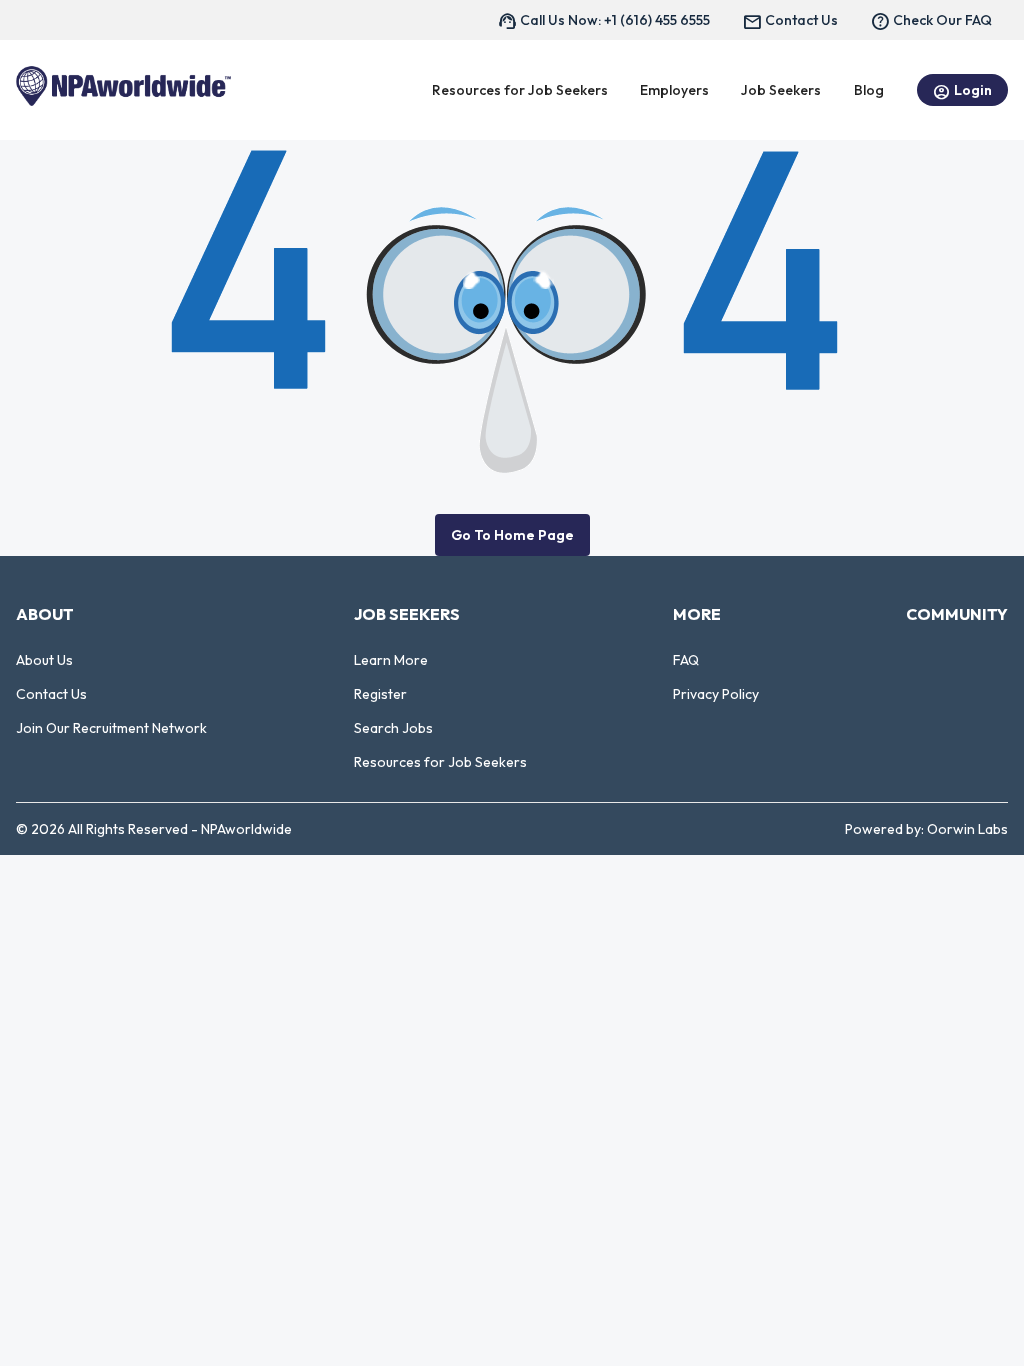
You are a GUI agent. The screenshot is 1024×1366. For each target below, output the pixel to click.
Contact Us (51, 694)
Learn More (391, 660)
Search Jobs (393, 728)
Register (380, 694)
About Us (44, 660)
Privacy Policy (716, 694)
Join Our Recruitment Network (111, 728)
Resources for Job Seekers (440, 762)
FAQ (686, 660)
